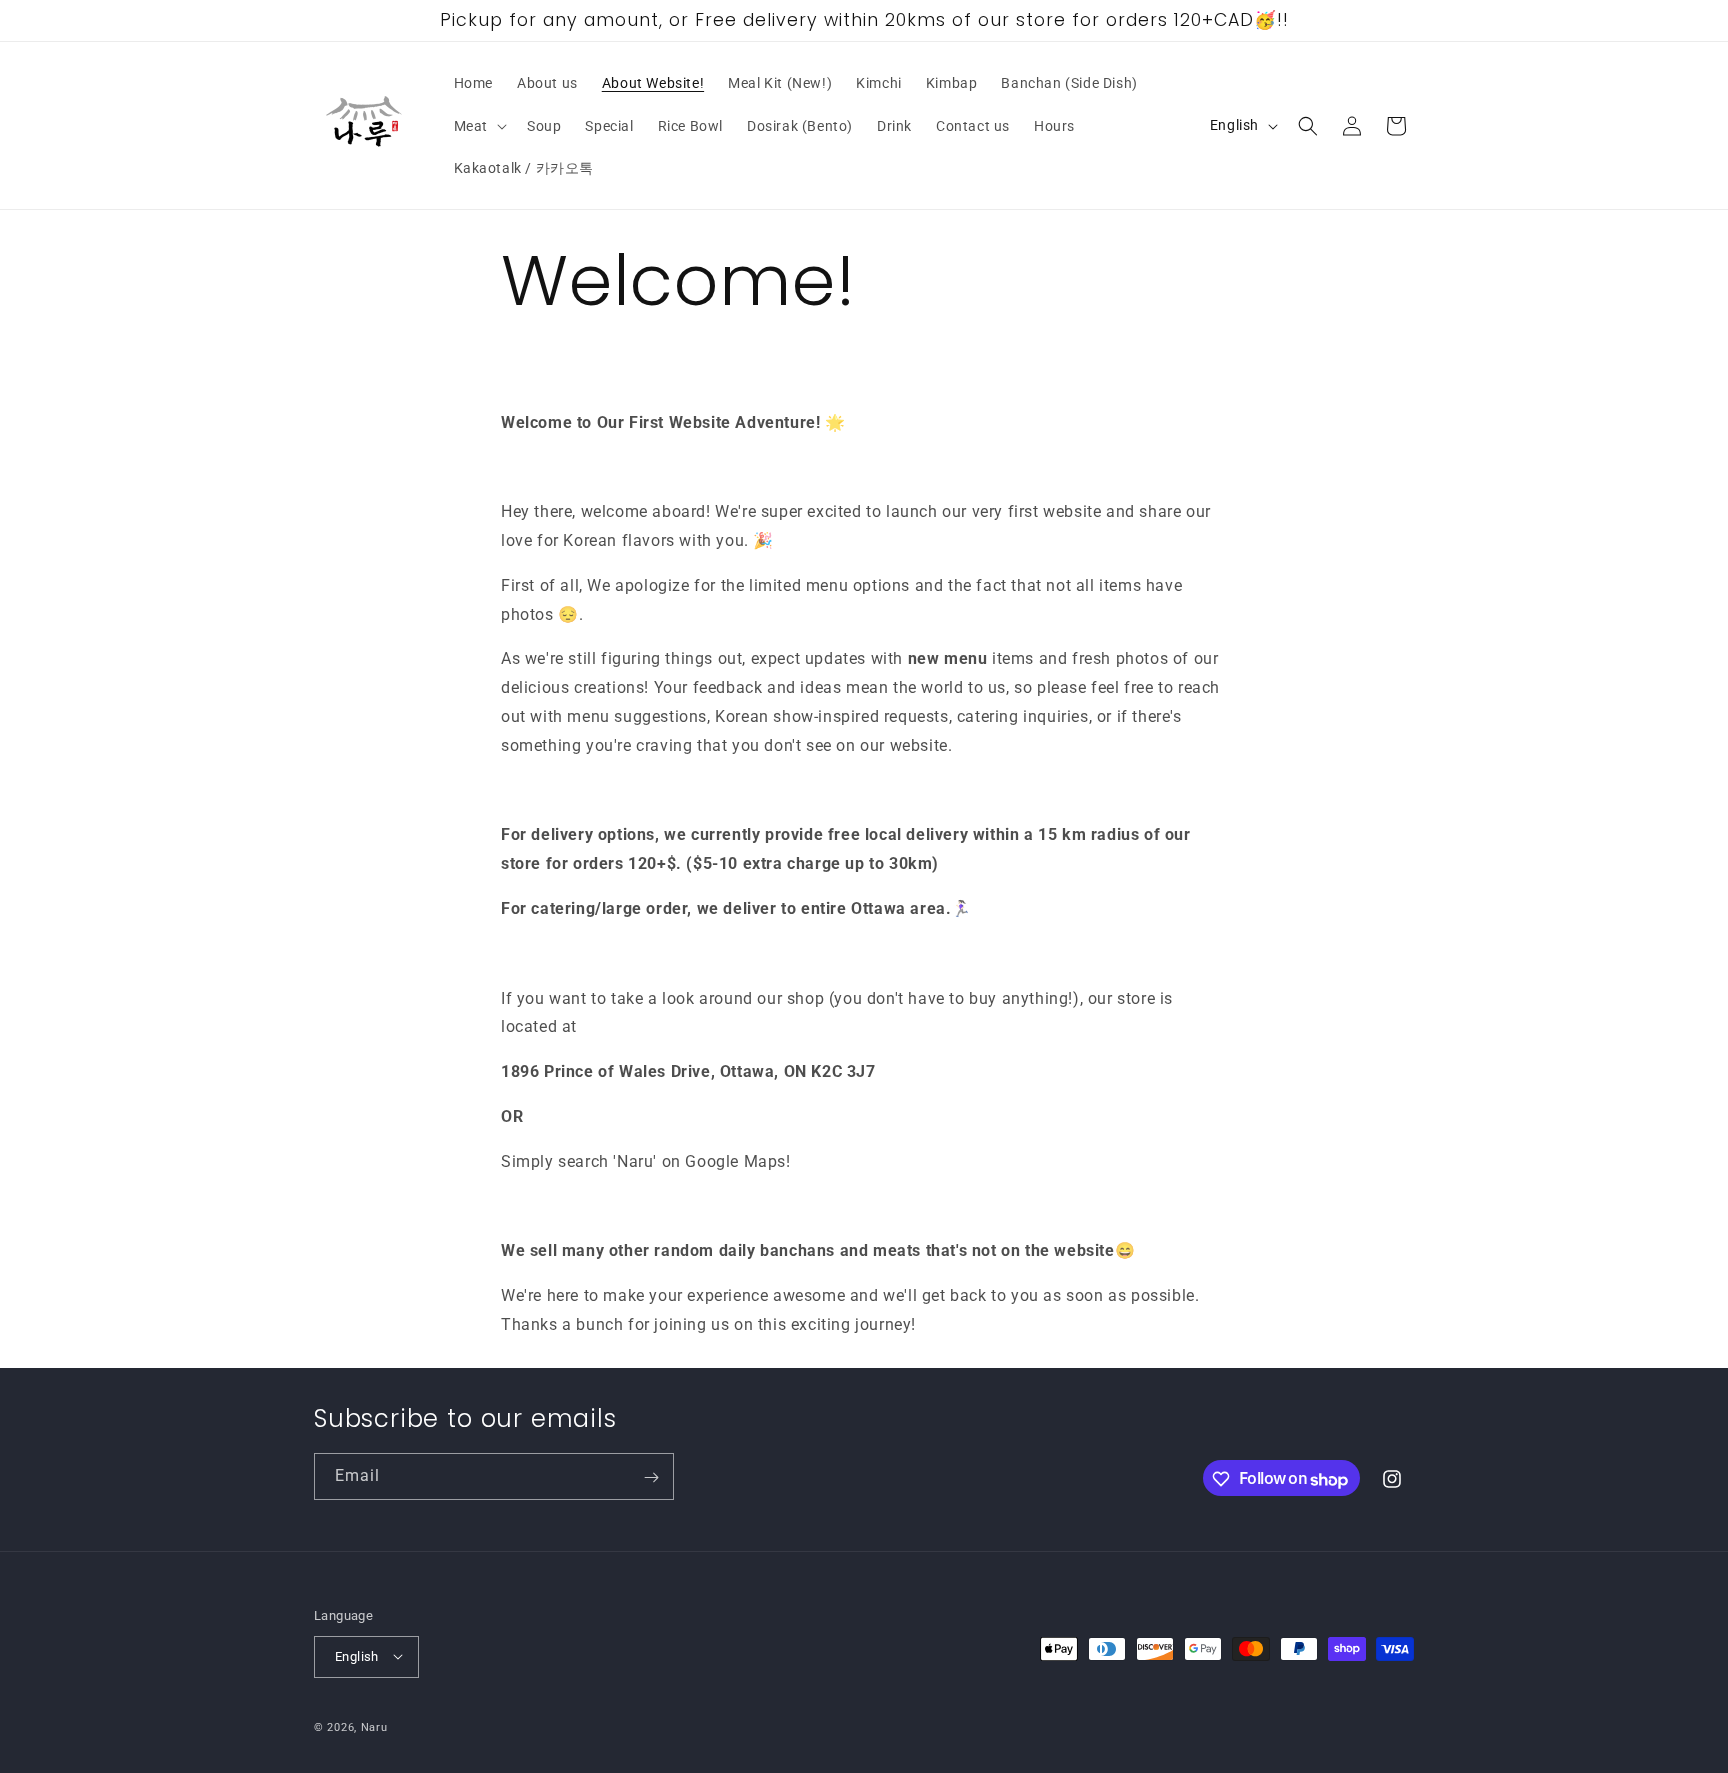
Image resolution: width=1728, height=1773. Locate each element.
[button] (478, 126)
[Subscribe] (651, 1477)
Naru (374, 1726)
